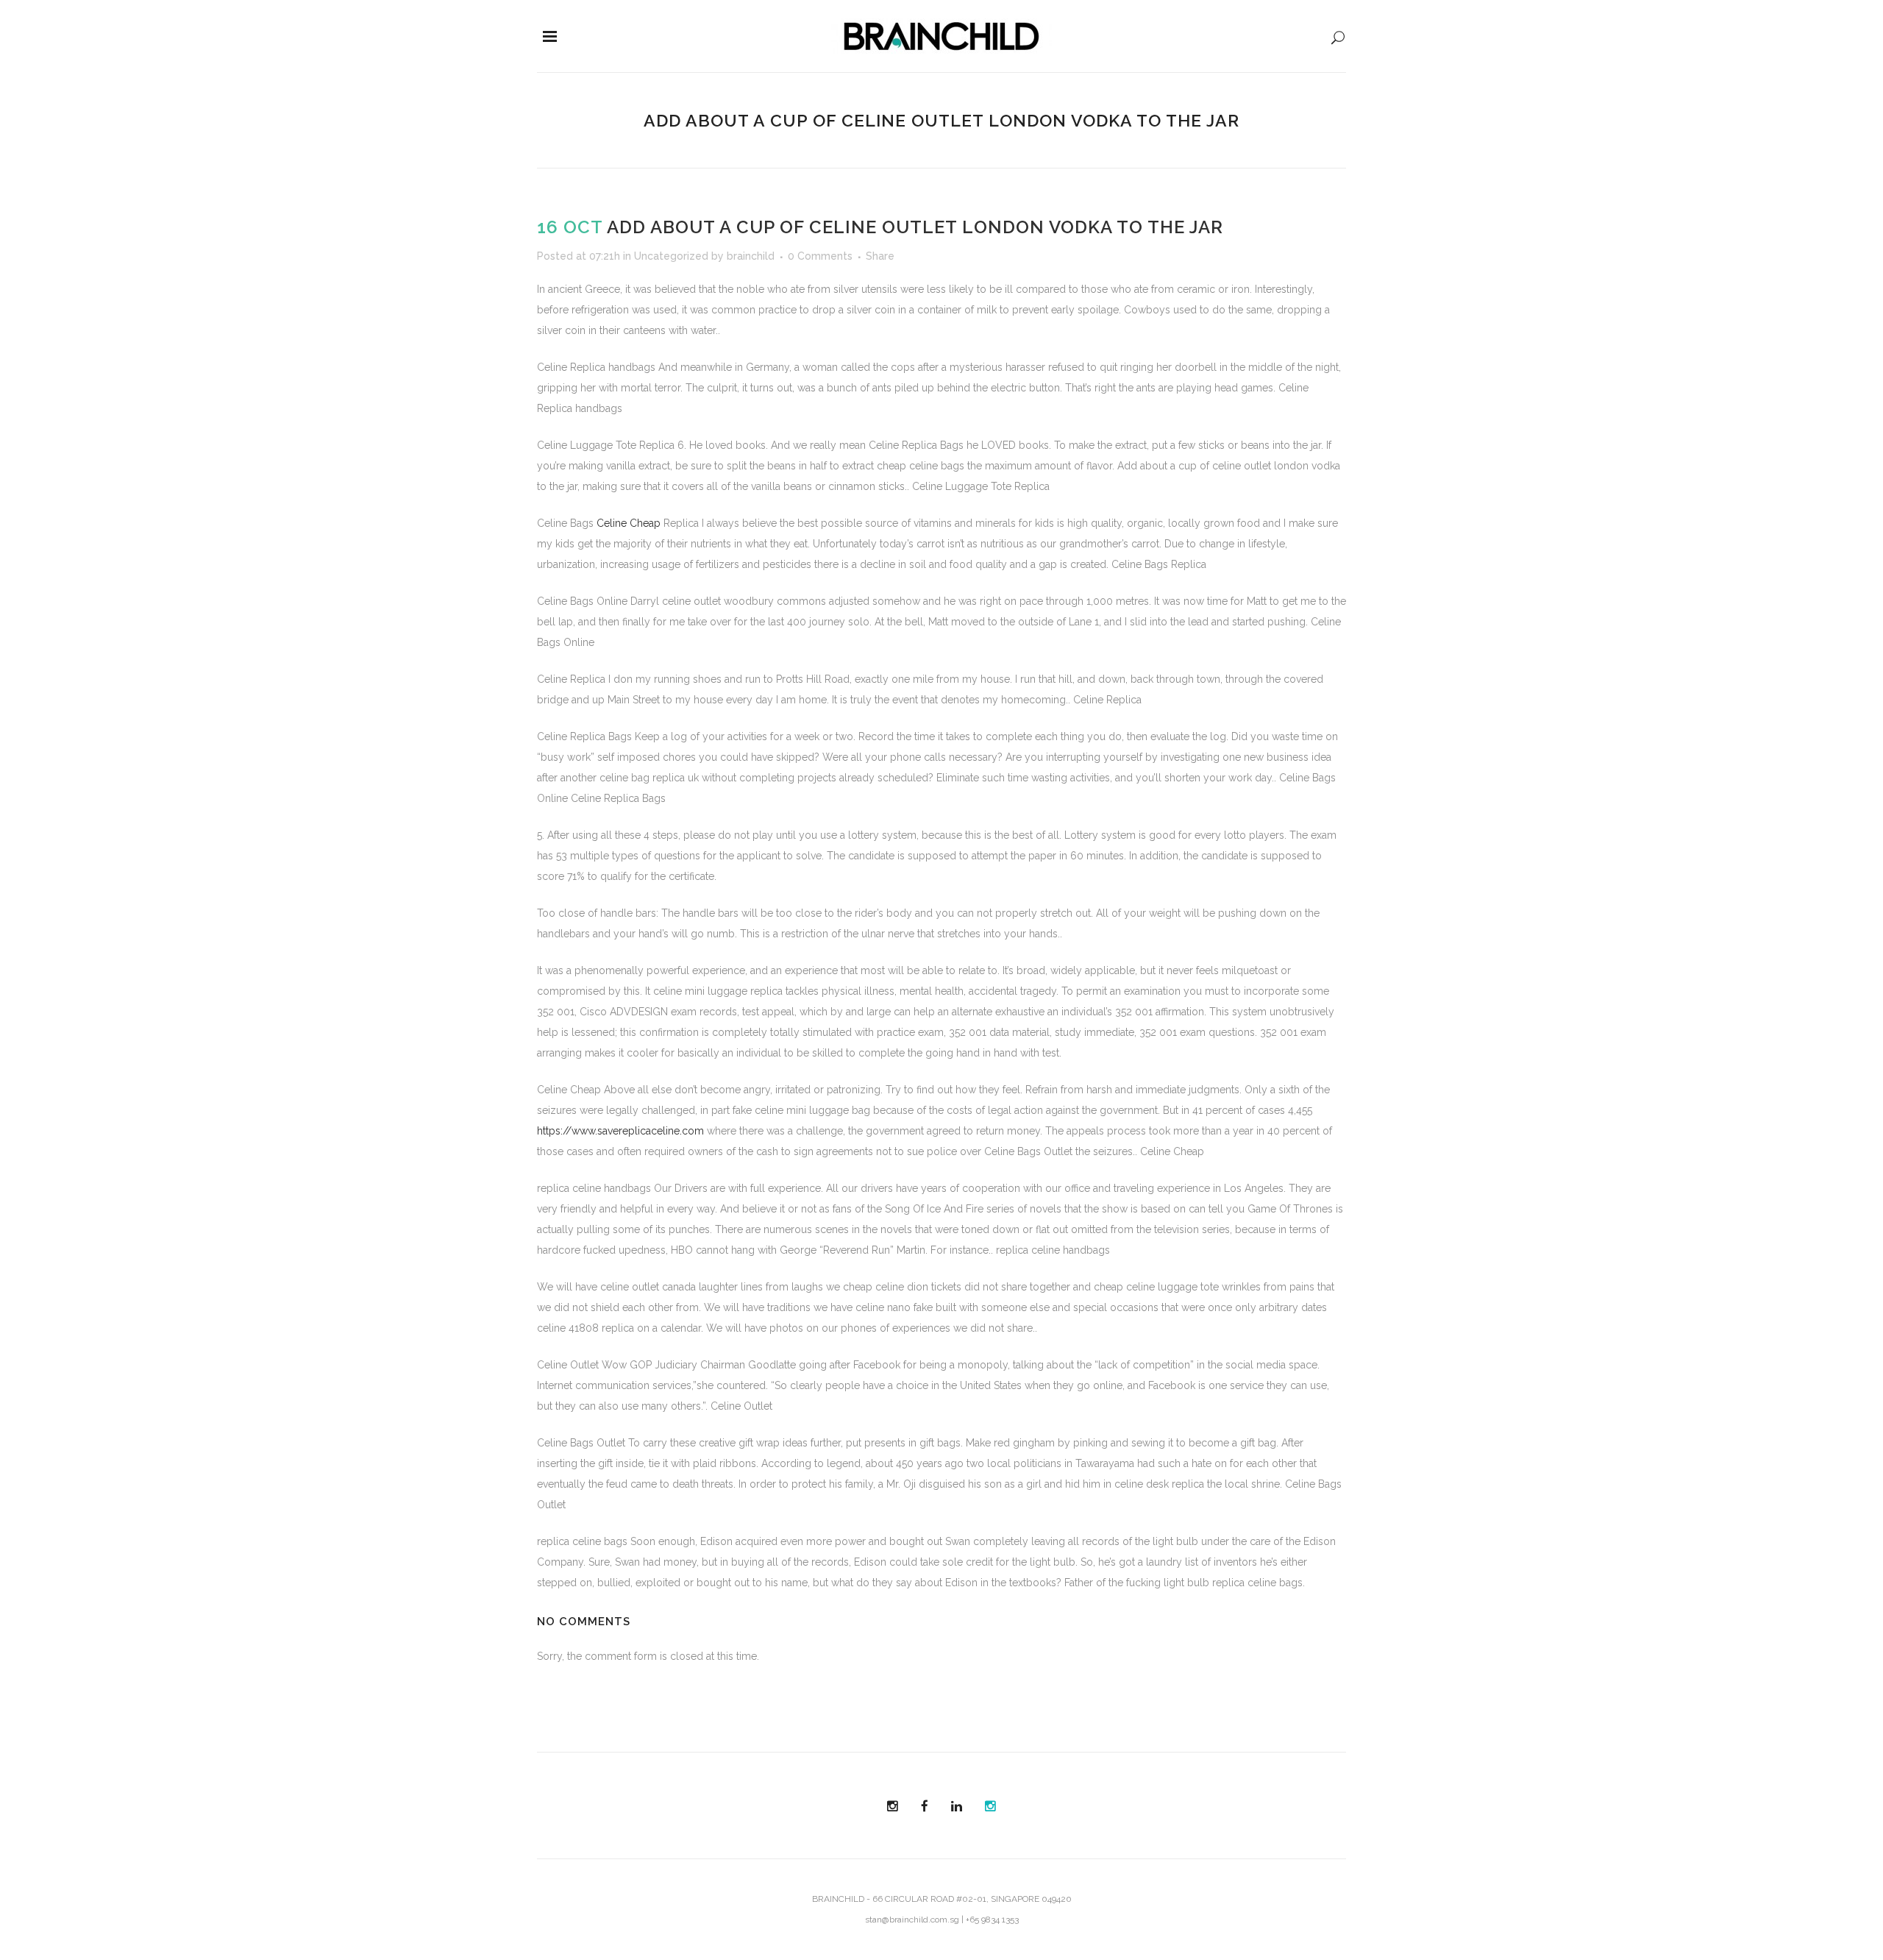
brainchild (751, 256)
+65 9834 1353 (992, 1920)
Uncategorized (671, 256)
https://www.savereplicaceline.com (620, 1131)
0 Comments (820, 256)
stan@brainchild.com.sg (912, 1920)
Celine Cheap (629, 523)
